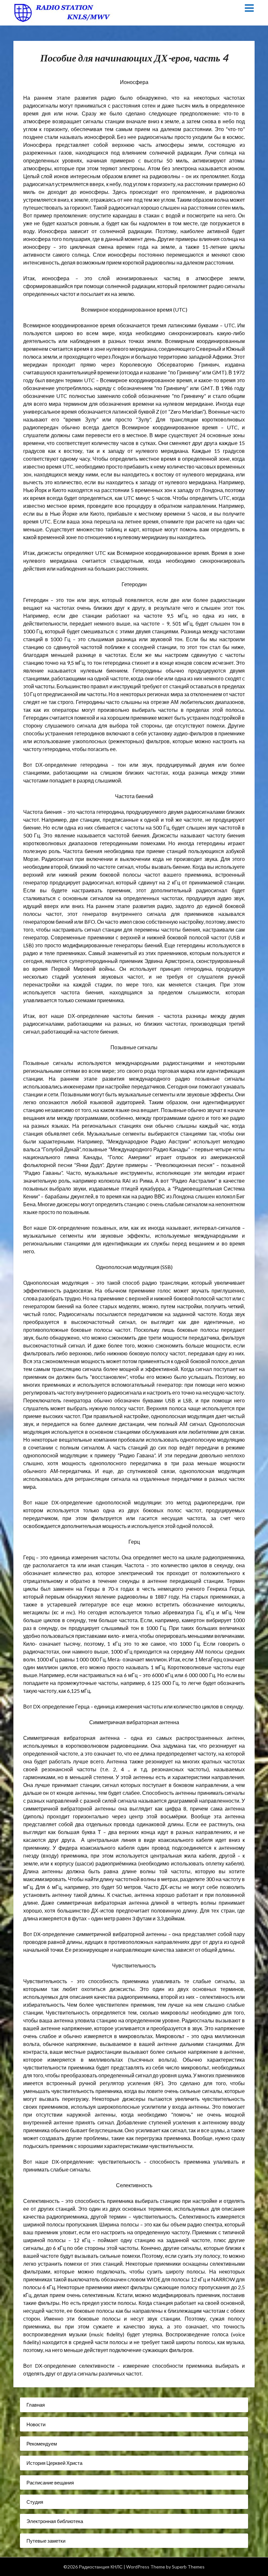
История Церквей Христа (54, 2463)
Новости (36, 2424)
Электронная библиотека (55, 2521)
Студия (35, 2502)
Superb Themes (188, 2567)
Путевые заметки (46, 2541)
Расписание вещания (50, 2482)
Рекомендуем (42, 2444)
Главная (36, 2405)
